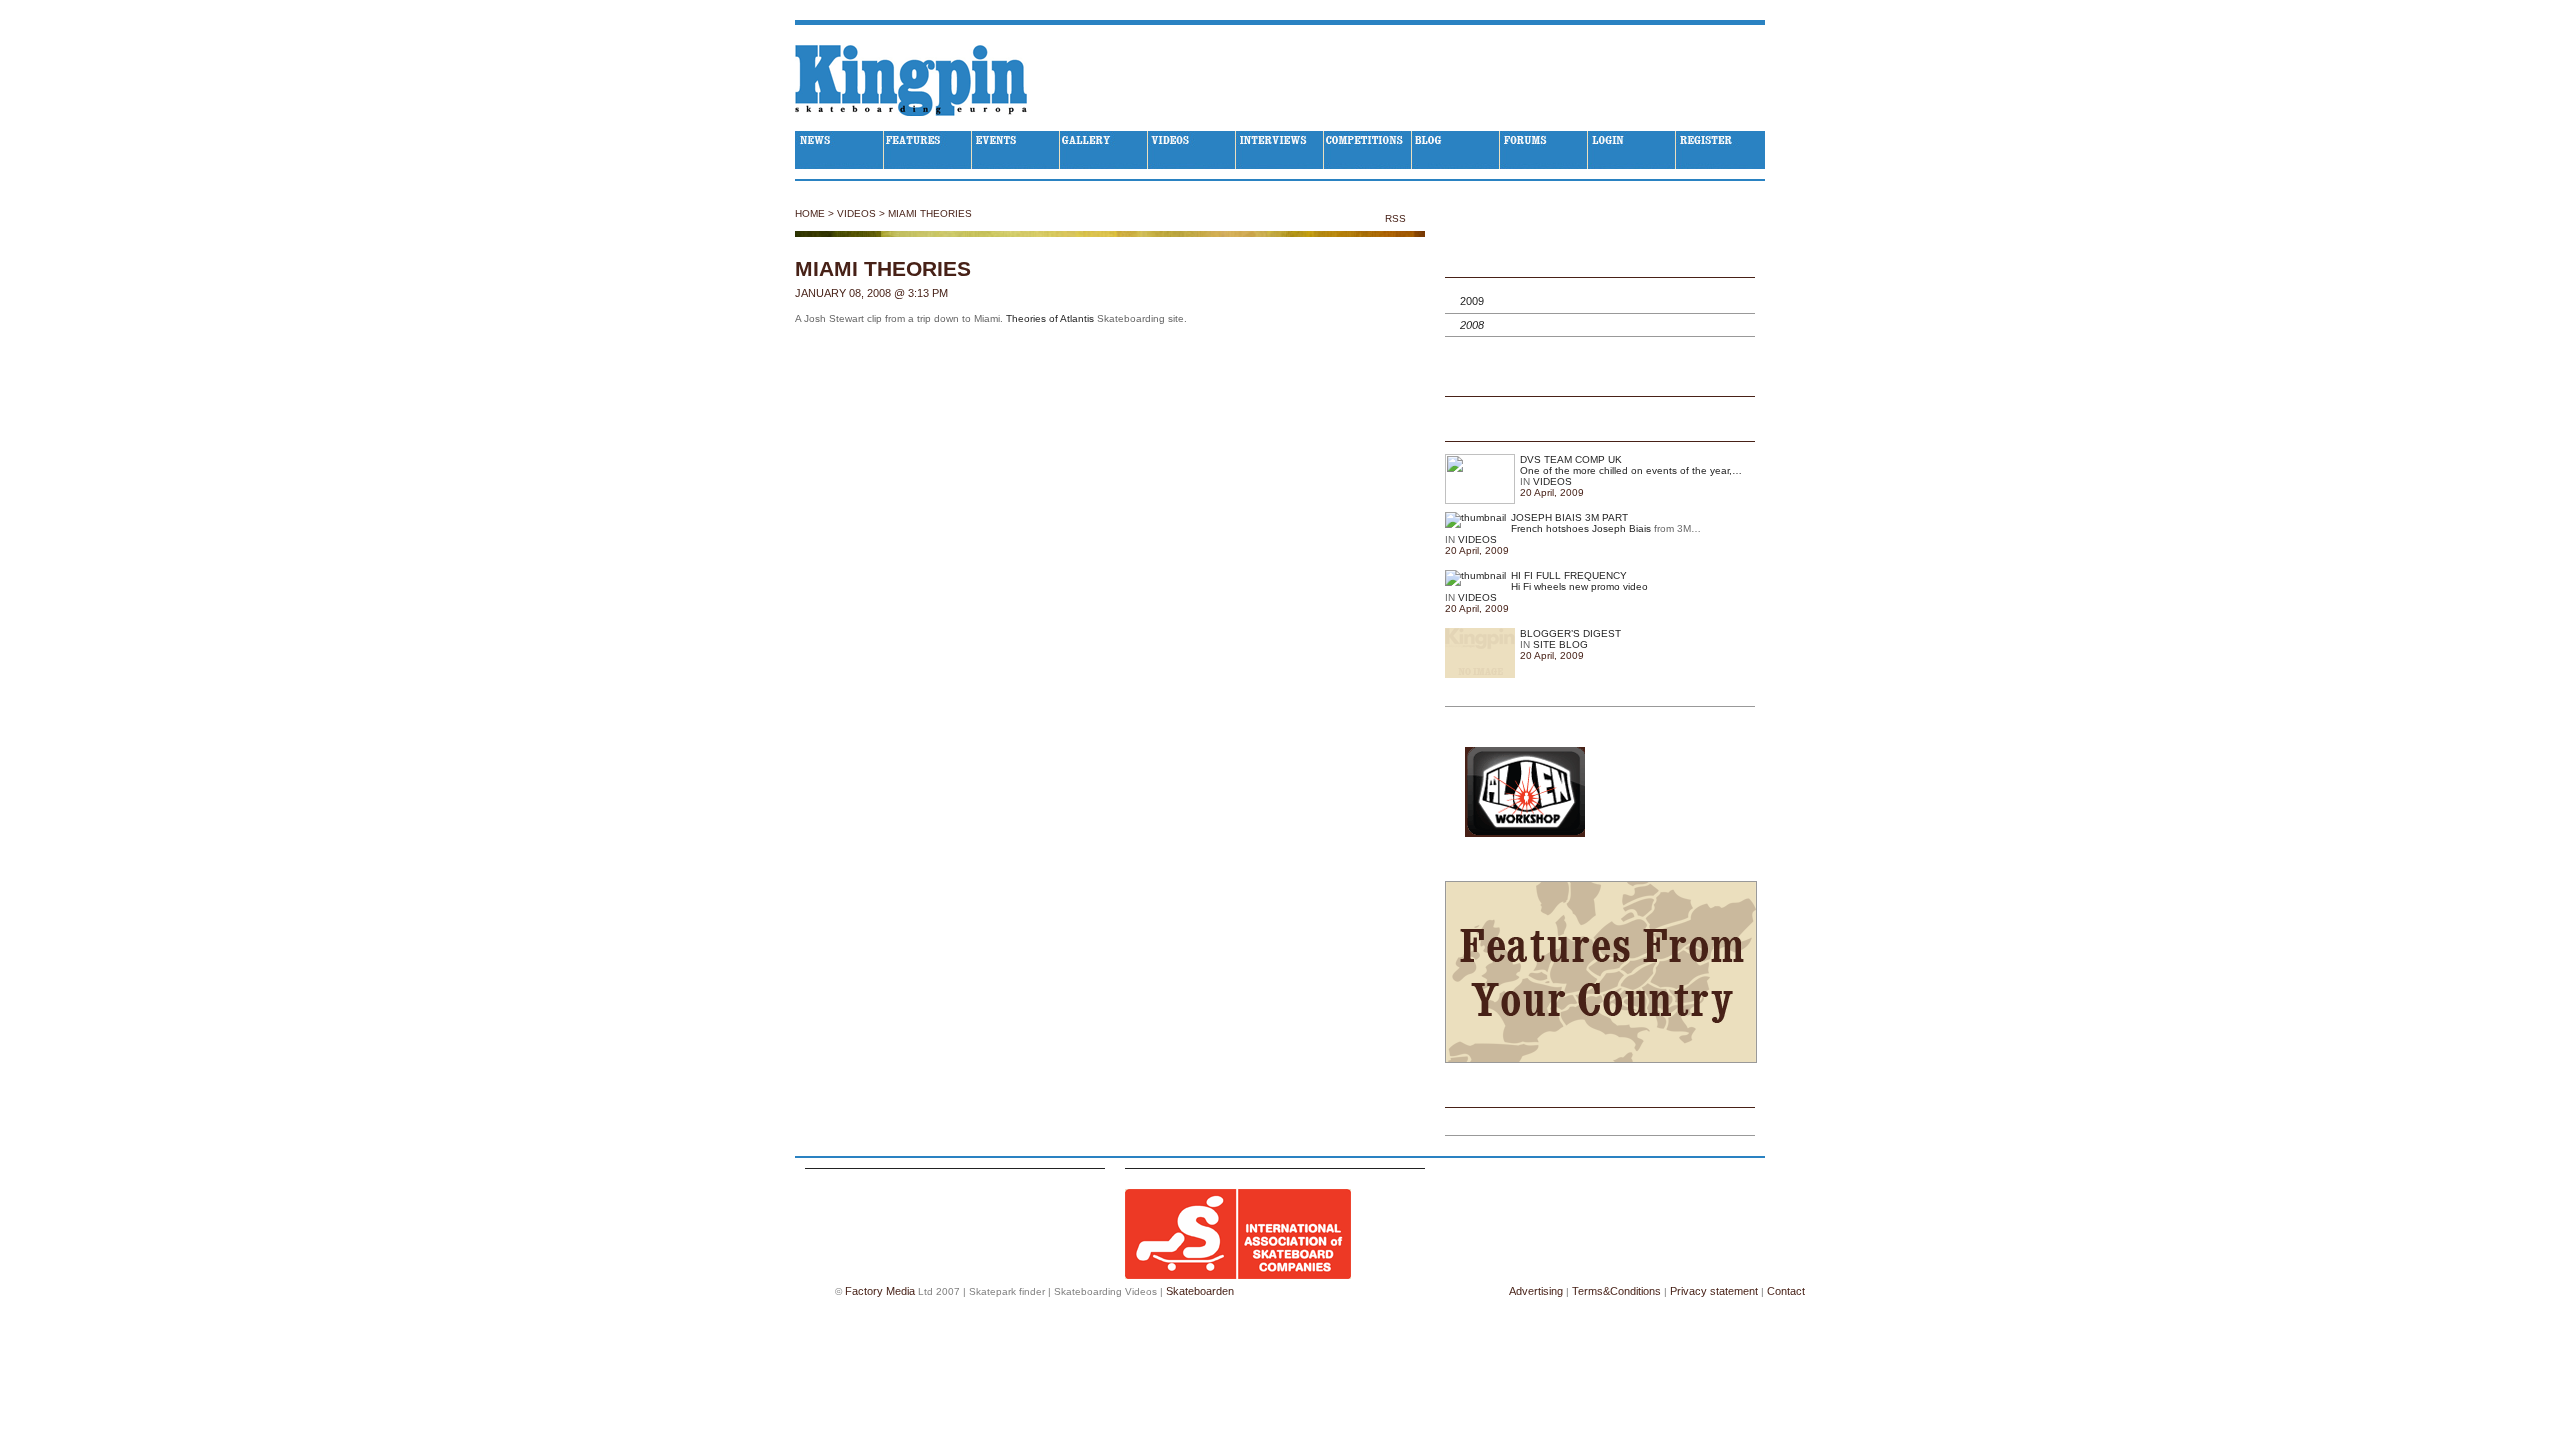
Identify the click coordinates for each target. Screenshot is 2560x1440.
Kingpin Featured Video (1600, 384)
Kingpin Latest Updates (1600, 429)
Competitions (1368, 150)
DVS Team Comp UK (1571, 459)
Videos (856, 213)
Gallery (1104, 150)
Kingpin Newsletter (1600, 1095)
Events (1016, 150)
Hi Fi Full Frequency (1569, 575)
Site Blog (1560, 644)
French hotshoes (1550, 528)
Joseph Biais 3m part (1569, 517)
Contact (1786, 1291)
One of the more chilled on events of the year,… (1631, 470)
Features (928, 150)
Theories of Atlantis (1050, 318)
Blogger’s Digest (1570, 633)
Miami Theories (930, 213)
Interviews (1280, 150)
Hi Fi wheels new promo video (1579, 586)
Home (810, 213)
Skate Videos (1192, 150)
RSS (1397, 218)
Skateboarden (1200, 1291)
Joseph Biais (1621, 528)
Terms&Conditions (1616, 1291)
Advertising (1536, 1291)
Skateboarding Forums (1544, 150)
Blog (1456, 150)
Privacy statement (1714, 1291)
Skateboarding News (839, 150)
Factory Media (880, 1291)
